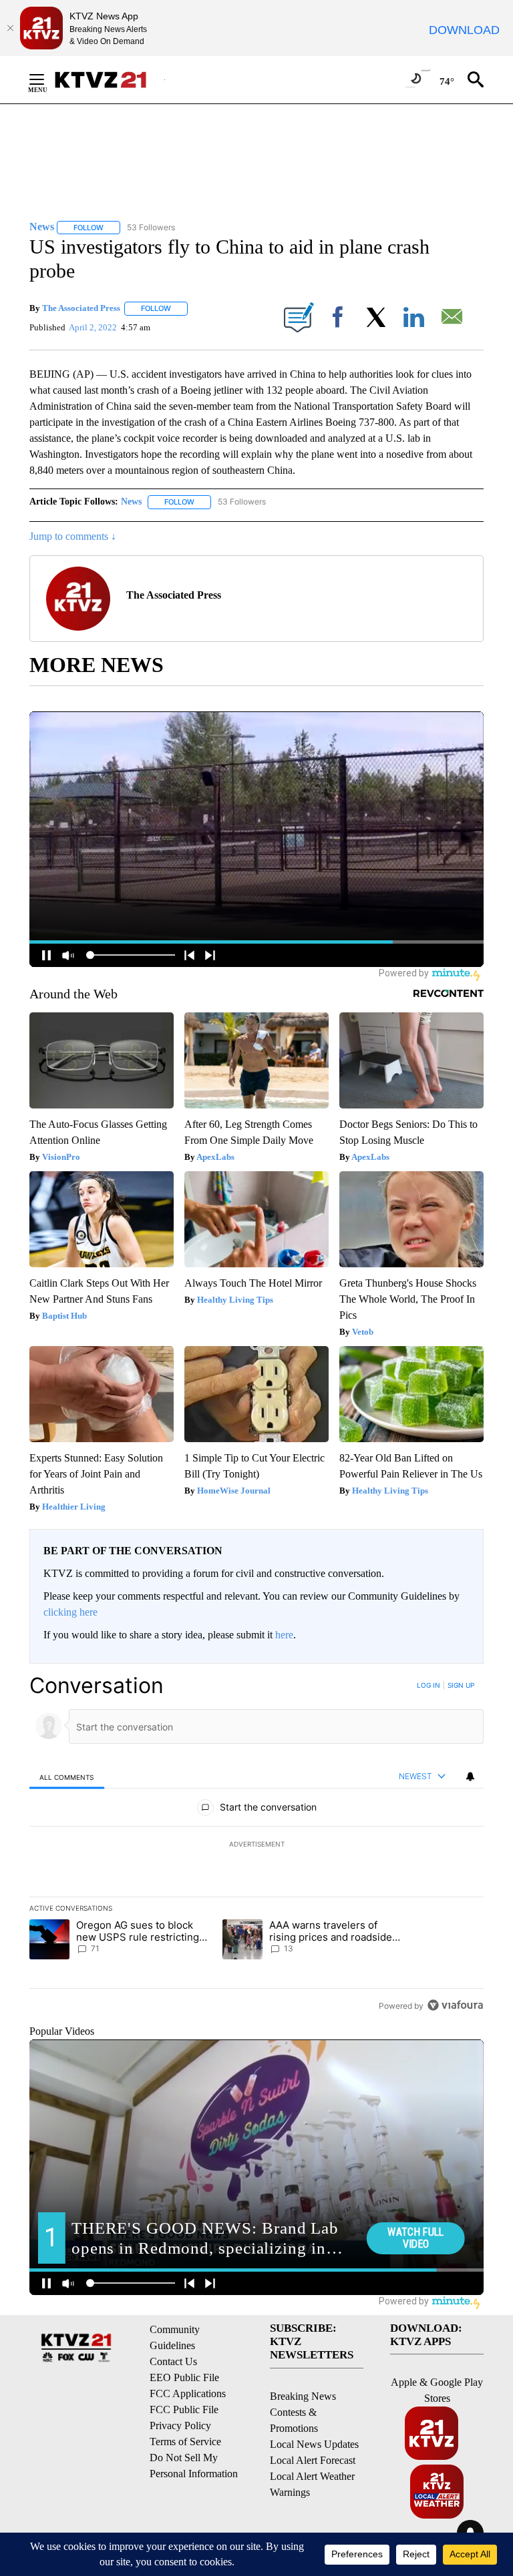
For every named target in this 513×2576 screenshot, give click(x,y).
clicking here (70, 1612)
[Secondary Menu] (47, 79)
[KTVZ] (109, 80)
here (284, 1635)
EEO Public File (184, 2377)
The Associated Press (81, 308)
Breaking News (303, 2396)
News (131, 502)
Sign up (461, 1685)
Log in (429, 1685)
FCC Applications (188, 2393)
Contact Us (173, 2361)
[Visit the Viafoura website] (455, 2005)
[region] (256, 1845)
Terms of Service (185, 2442)
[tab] (67, 1777)
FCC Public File (184, 2409)
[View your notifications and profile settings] (470, 1777)
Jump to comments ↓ (73, 536)
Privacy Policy (180, 2426)
